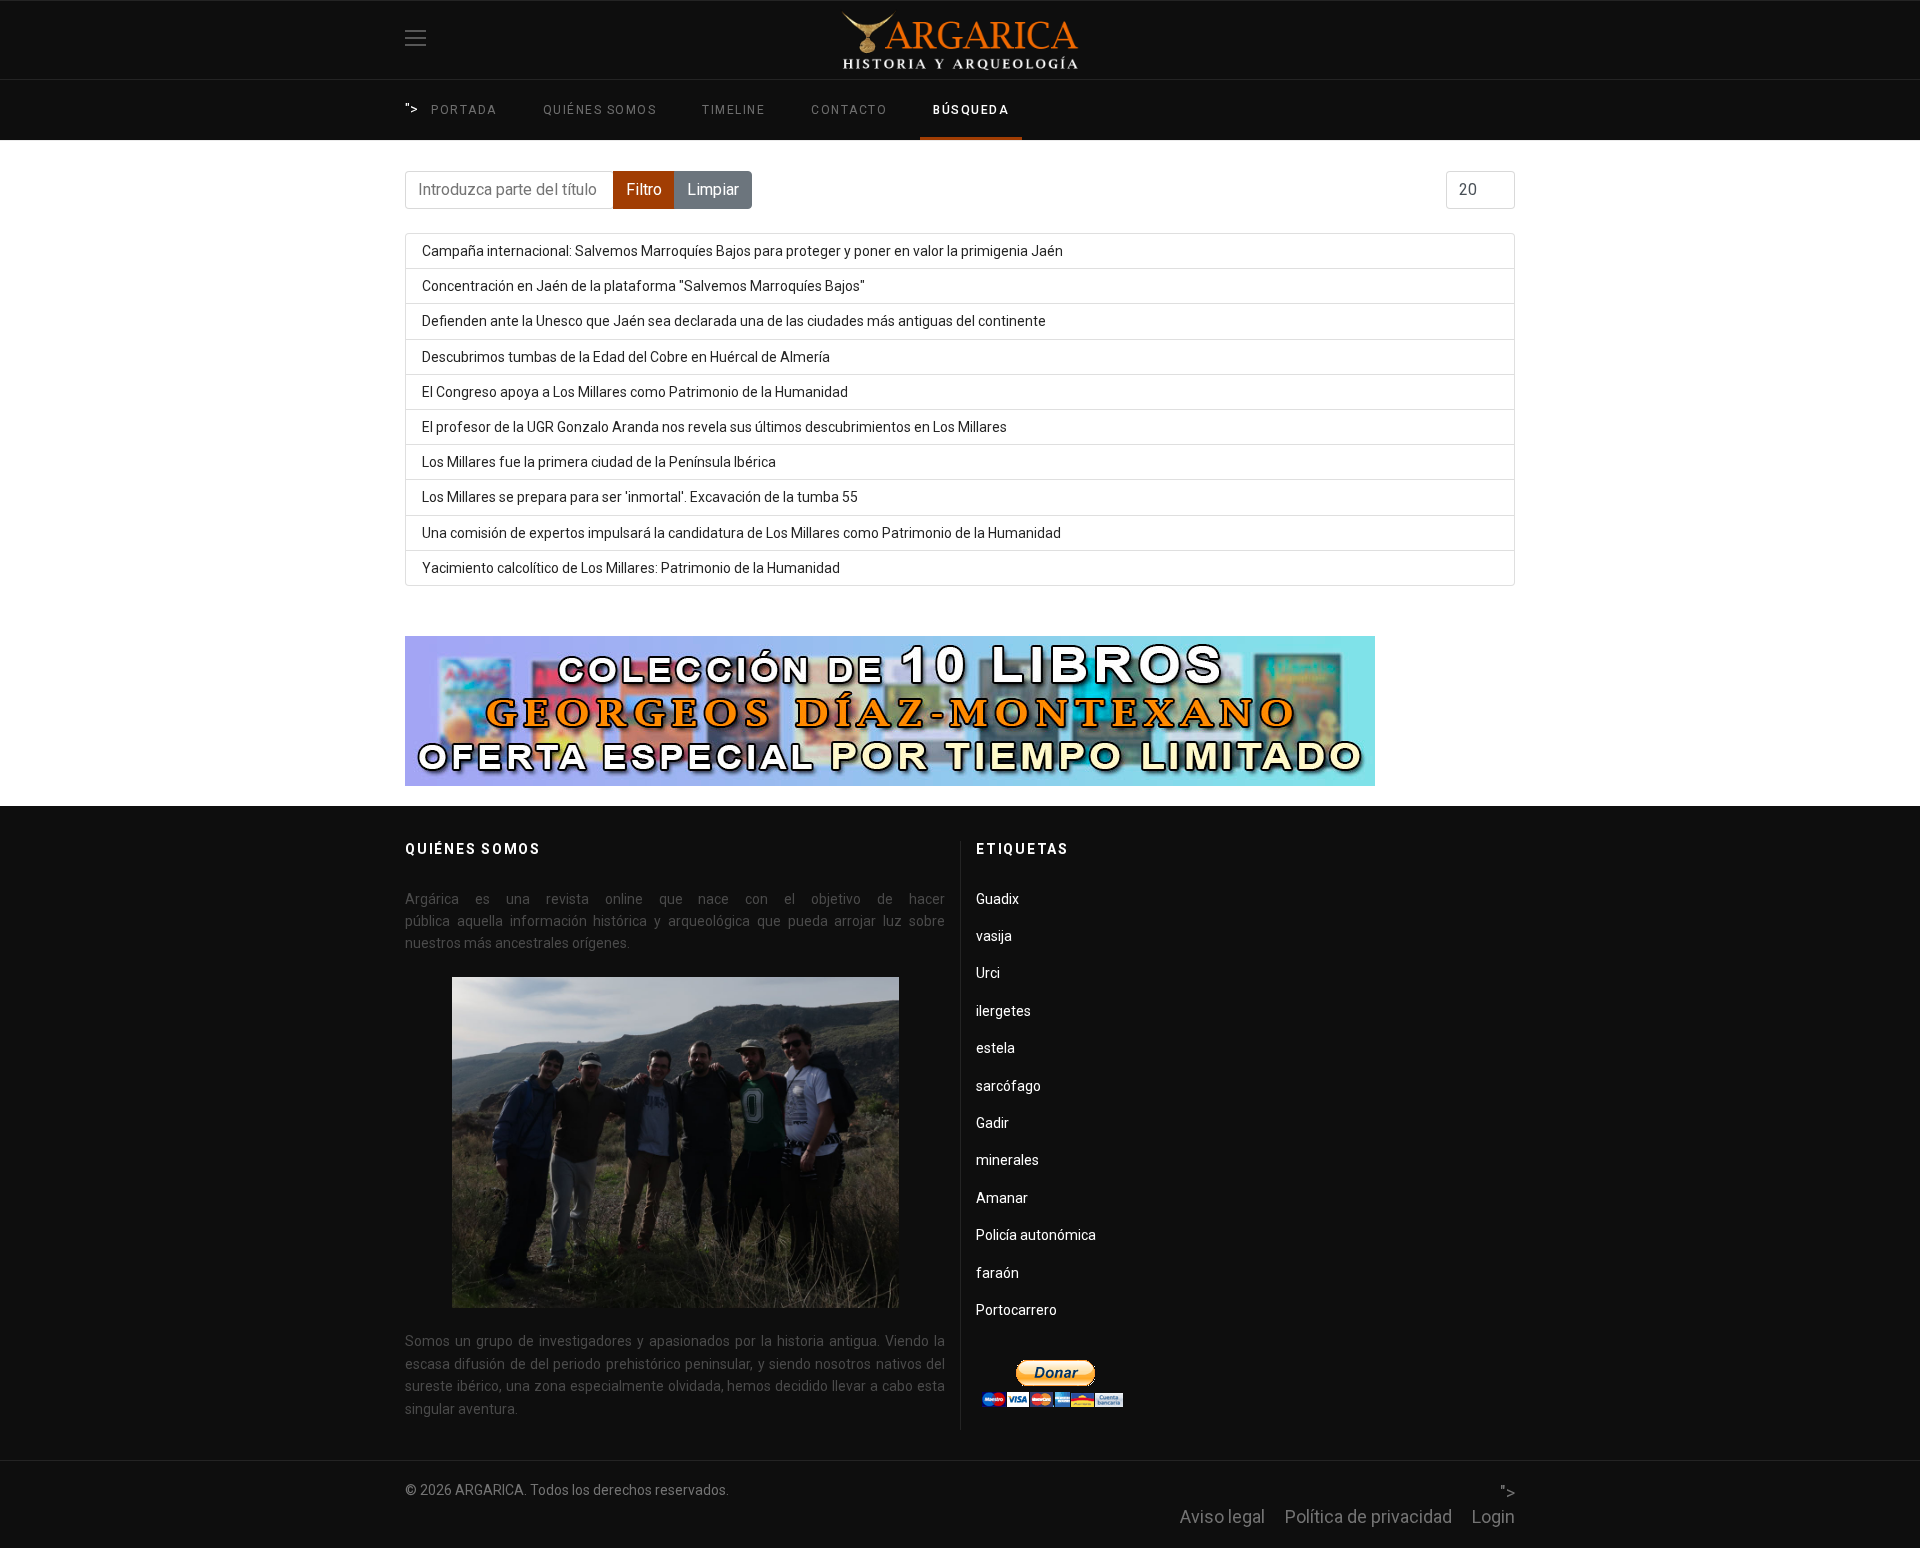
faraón (997, 1273)
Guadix (997, 899)
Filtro (644, 189)
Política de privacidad (1368, 1516)
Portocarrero (1016, 1310)
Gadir (992, 1123)
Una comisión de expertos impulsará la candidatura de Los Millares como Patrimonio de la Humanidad (741, 533)
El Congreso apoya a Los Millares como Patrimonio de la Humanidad (635, 392)
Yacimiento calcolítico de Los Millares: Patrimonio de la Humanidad (631, 568)
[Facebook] (1507, 40)
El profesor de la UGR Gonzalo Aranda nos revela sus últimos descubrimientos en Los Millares (714, 427)
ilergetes (1003, 1011)
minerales (1007, 1160)
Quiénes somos (600, 110)
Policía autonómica (1036, 1235)
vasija (994, 936)
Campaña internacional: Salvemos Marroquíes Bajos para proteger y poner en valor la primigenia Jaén (742, 251)
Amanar (1002, 1198)
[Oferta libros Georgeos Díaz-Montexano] (960, 711)
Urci (988, 973)
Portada (464, 110)
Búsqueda (971, 110)
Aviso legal (1222, 1516)
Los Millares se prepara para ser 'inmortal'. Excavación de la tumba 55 (640, 497)
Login (1493, 1516)
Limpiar (713, 189)
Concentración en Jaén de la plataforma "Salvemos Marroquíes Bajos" (643, 286)
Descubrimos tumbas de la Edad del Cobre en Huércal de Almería (626, 357)
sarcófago (1008, 1086)
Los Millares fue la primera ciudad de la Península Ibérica (599, 462)
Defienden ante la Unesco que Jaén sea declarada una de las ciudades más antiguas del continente (734, 321)
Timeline (733, 110)
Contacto (849, 110)
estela (995, 1048)
